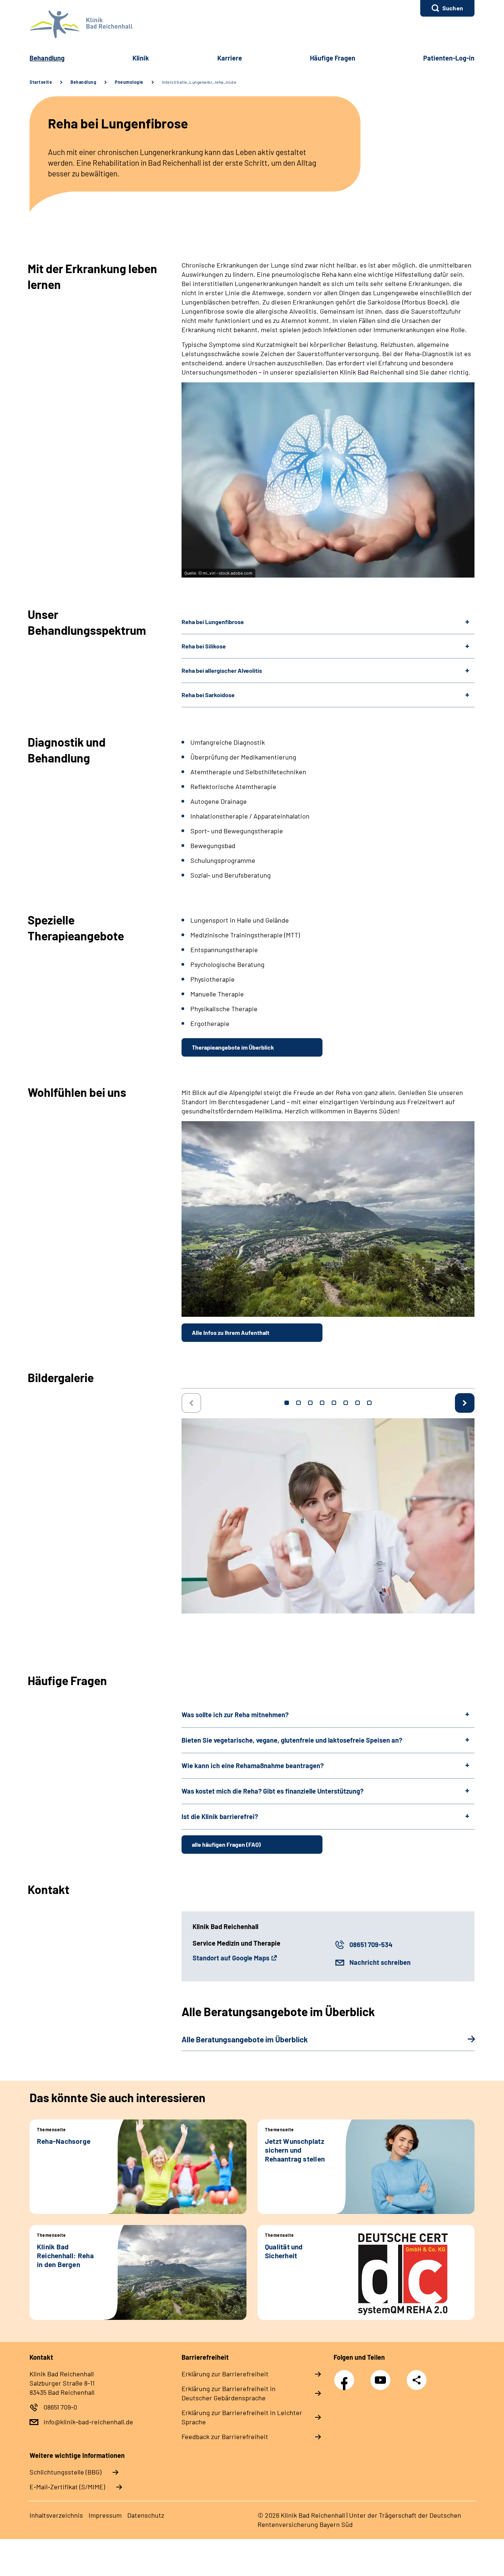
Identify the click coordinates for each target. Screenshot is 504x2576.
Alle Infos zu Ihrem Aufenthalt (231, 1332)
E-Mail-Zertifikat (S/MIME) (67, 2487)
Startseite (41, 82)
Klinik (141, 58)
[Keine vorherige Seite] (191, 1403)
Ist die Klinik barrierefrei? (220, 1816)
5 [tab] (334, 1403)
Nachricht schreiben (380, 1962)
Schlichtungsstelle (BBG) (65, 2472)
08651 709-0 (60, 2407)
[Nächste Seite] (465, 1403)
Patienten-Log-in (449, 58)
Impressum (105, 2515)
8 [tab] (369, 1403)
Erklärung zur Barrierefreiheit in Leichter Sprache (242, 2417)
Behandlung (47, 58)
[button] (447, 8)
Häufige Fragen (333, 58)
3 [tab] (310, 1403)
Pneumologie (129, 82)
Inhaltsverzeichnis (56, 2515)
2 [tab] (298, 1403)
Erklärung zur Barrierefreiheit (225, 2374)
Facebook (346, 2376)
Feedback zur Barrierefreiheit (225, 2436)
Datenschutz (146, 2515)
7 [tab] (358, 1403)
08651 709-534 (371, 1945)
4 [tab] (322, 1403)
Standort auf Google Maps (231, 1958)
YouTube (382, 2376)
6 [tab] (346, 1403)
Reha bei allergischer (222, 670)
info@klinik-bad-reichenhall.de (88, 2422)
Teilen (417, 2380)
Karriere (230, 58)
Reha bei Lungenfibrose (213, 622)
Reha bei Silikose (204, 646)
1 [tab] (287, 1403)
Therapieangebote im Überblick (233, 1047)
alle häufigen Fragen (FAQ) (226, 1844)
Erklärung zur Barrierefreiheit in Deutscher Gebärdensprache (229, 2393)
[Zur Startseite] (252, 24)
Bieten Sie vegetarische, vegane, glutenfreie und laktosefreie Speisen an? (292, 1740)
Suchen (453, 8)
